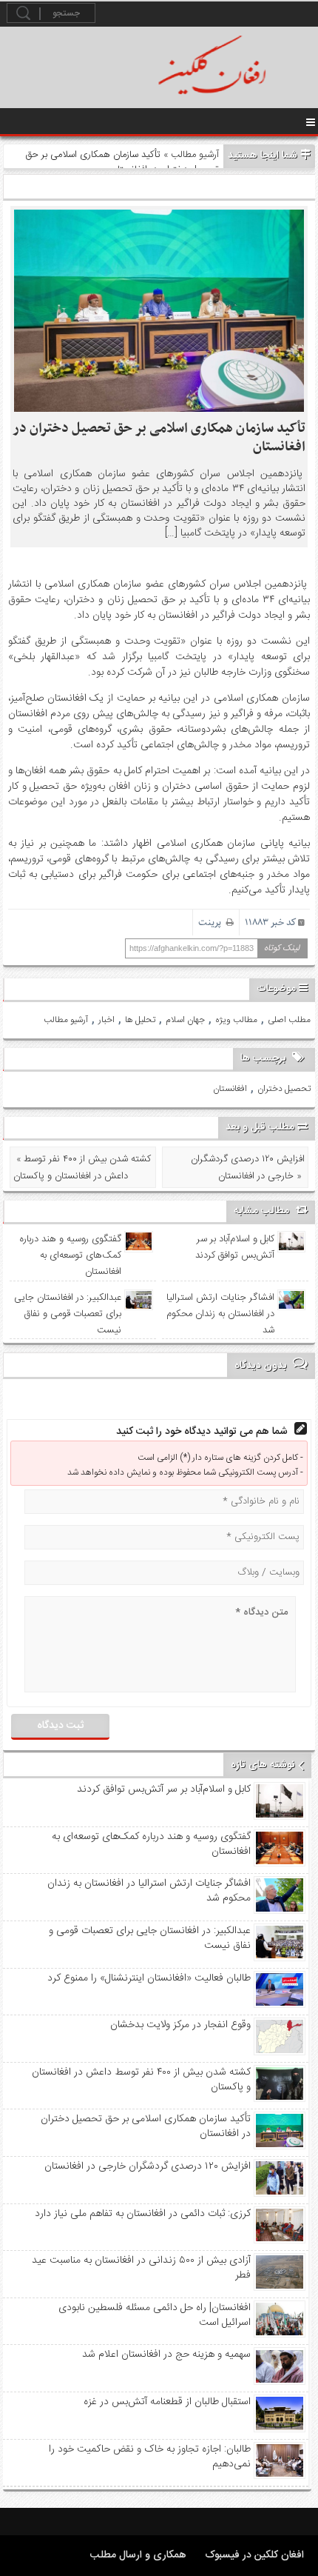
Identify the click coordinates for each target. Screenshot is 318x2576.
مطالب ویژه (236, 1020)
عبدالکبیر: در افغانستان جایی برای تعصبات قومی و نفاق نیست (68, 1314)
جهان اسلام (185, 1020)
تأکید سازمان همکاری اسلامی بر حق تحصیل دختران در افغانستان (159, 438)
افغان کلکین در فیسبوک (254, 2555)
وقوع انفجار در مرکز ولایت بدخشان (180, 2025)
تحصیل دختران (284, 1089)
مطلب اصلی (289, 1020)
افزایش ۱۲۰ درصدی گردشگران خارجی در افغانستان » (248, 1168)
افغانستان (230, 1089)
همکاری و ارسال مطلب (138, 2555)
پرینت (212, 922)
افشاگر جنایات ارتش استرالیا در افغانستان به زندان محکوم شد (220, 1314)
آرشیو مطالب (195, 155)
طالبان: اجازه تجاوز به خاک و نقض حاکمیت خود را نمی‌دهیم (150, 2457)
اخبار (106, 1020)
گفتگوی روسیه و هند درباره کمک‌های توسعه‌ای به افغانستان (71, 1255)
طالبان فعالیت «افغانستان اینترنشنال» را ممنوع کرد (149, 1978)
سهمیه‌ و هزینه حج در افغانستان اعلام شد (166, 2355)
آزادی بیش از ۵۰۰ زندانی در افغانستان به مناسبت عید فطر (141, 2268)
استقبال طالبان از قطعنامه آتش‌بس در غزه (167, 2402)
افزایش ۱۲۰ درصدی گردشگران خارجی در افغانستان (148, 2166)
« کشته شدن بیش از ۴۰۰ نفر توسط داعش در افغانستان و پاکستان (82, 1168)
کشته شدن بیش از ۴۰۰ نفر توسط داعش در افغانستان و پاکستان (141, 2080)
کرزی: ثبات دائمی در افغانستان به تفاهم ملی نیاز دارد (143, 2214)
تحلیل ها (140, 1020)
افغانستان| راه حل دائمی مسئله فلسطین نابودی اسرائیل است (155, 2315)
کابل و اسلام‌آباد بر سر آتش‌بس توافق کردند (234, 1247)
